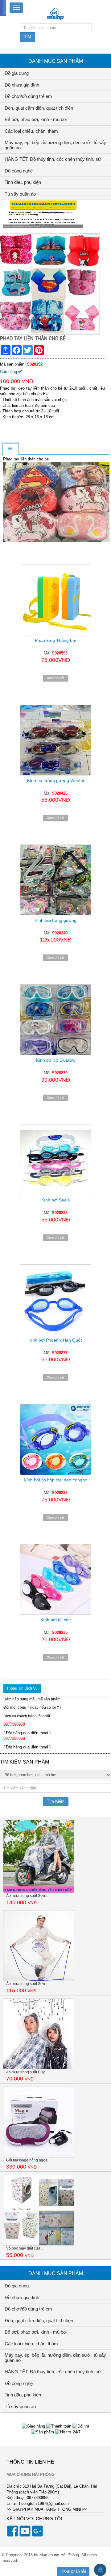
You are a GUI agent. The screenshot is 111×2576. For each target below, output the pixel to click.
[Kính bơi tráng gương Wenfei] (55, 740)
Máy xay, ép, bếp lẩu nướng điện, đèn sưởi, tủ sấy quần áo (55, 145)
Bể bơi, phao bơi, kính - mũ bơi (36, 119)
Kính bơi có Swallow (56, 1060)
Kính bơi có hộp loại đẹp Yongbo (55, 1480)
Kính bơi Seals (55, 1200)
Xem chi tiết (55, 678)
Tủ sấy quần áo (20, 194)
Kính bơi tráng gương (55, 920)
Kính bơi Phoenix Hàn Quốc (55, 1340)
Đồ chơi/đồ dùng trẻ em (28, 96)
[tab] (10, 449)
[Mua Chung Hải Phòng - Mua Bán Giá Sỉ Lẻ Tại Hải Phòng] (55, 13)
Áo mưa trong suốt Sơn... (27, 1896)
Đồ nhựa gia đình (22, 85)
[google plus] (37, 2535)
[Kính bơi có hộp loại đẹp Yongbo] (55, 1440)
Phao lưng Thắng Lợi (55, 640)
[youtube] (25, 2535)
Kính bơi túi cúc (55, 1620)
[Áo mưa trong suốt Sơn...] (39, 1856)
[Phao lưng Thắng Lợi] (55, 594)
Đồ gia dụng (17, 73)
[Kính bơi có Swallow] (55, 1020)
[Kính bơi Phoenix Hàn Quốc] (55, 1300)
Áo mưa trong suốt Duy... (27, 2072)
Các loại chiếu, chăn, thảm (31, 131)
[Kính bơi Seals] (55, 1160)
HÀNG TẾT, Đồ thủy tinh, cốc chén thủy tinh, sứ (53, 159)
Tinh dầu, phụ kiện (23, 182)
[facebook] (13, 2535)
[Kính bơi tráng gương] (55, 880)
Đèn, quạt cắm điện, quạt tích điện (39, 108)
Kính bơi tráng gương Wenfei (55, 780)
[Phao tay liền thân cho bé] (51, 284)
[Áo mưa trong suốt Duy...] (39, 2033)
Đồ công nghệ (19, 171)
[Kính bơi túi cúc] (55, 1579)
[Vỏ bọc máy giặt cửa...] (39, 2210)
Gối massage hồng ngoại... (29, 2160)
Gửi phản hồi (75, 2571)
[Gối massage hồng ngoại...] (39, 2122)
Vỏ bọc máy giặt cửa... (25, 2248)
